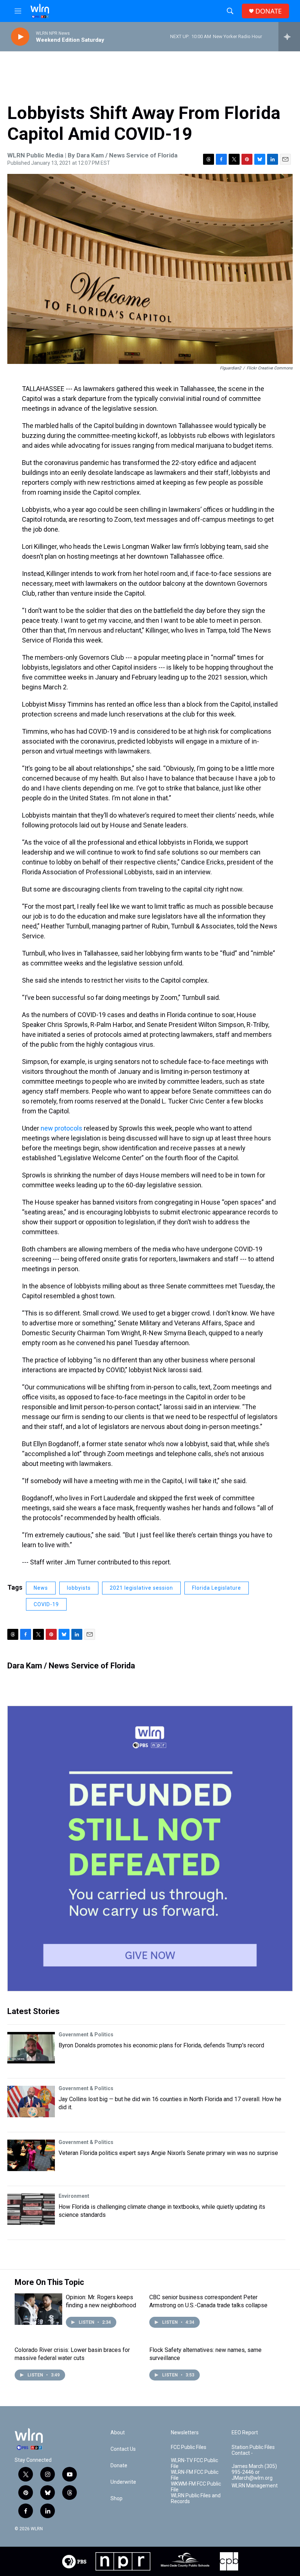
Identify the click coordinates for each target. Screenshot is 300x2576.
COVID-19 (46, 1604)
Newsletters (185, 2433)
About (118, 2433)
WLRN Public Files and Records (196, 2499)
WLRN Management (255, 2486)
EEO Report (245, 2433)
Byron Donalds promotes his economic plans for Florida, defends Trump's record (161, 2045)
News (41, 1588)
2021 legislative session (141, 1588)
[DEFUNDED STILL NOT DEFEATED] (150, 1849)
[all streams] (289, 37)
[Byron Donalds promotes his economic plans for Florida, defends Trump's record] (31, 2048)
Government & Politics (86, 2035)
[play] (20, 37)
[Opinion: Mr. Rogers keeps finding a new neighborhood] (38, 2309)
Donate (119, 2466)
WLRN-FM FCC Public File (195, 2475)
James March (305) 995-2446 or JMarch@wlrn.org (254, 2472)
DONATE (269, 11)
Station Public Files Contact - (253, 2450)
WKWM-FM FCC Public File (196, 2487)
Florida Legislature (217, 1588)
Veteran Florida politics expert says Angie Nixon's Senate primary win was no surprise (168, 2153)
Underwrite (123, 2482)
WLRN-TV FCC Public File (194, 2463)
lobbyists (79, 1588)
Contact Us (123, 2449)
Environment (74, 2196)
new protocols (61, 1128)
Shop (117, 2499)
